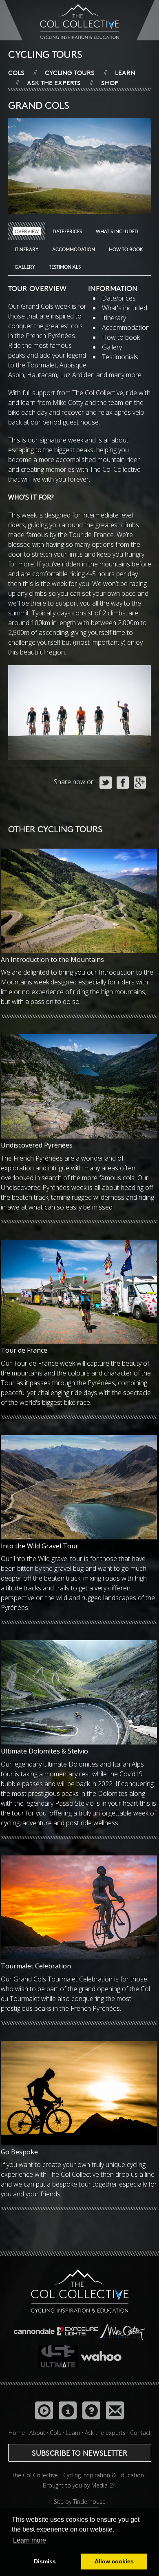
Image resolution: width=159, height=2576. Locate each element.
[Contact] (115, 2410)
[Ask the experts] (91, 2410)
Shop (110, 82)
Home (17, 2433)
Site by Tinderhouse (80, 2502)
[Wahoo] (101, 2354)
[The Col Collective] (80, 2292)
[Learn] (68, 2410)
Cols (16, 72)
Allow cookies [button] (114, 2561)
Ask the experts (54, 82)
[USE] (59, 2354)
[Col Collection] (44, 2410)
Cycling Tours (70, 72)
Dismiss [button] (45, 2561)
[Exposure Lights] (78, 2329)
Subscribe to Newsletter (80, 2453)
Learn (125, 72)
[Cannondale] (35, 2329)
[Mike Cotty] (123, 2329)
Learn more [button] (30, 2540)
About (37, 2433)
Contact (140, 2433)
